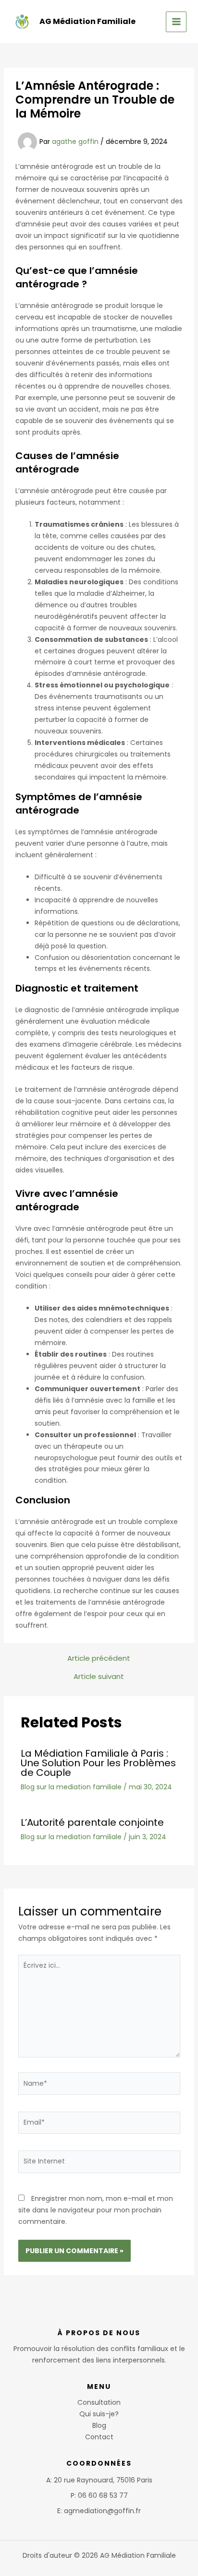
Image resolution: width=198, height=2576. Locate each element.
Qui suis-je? (99, 2414)
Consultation (99, 2402)
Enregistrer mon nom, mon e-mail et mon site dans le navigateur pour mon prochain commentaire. (96, 2210)
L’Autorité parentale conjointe (92, 1822)
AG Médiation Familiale (87, 21)
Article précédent (99, 1658)
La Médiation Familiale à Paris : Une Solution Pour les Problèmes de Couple (98, 1763)
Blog (99, 2425)
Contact (99, 2437)
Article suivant (99, 1676)
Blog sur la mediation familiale (71, 1787)
